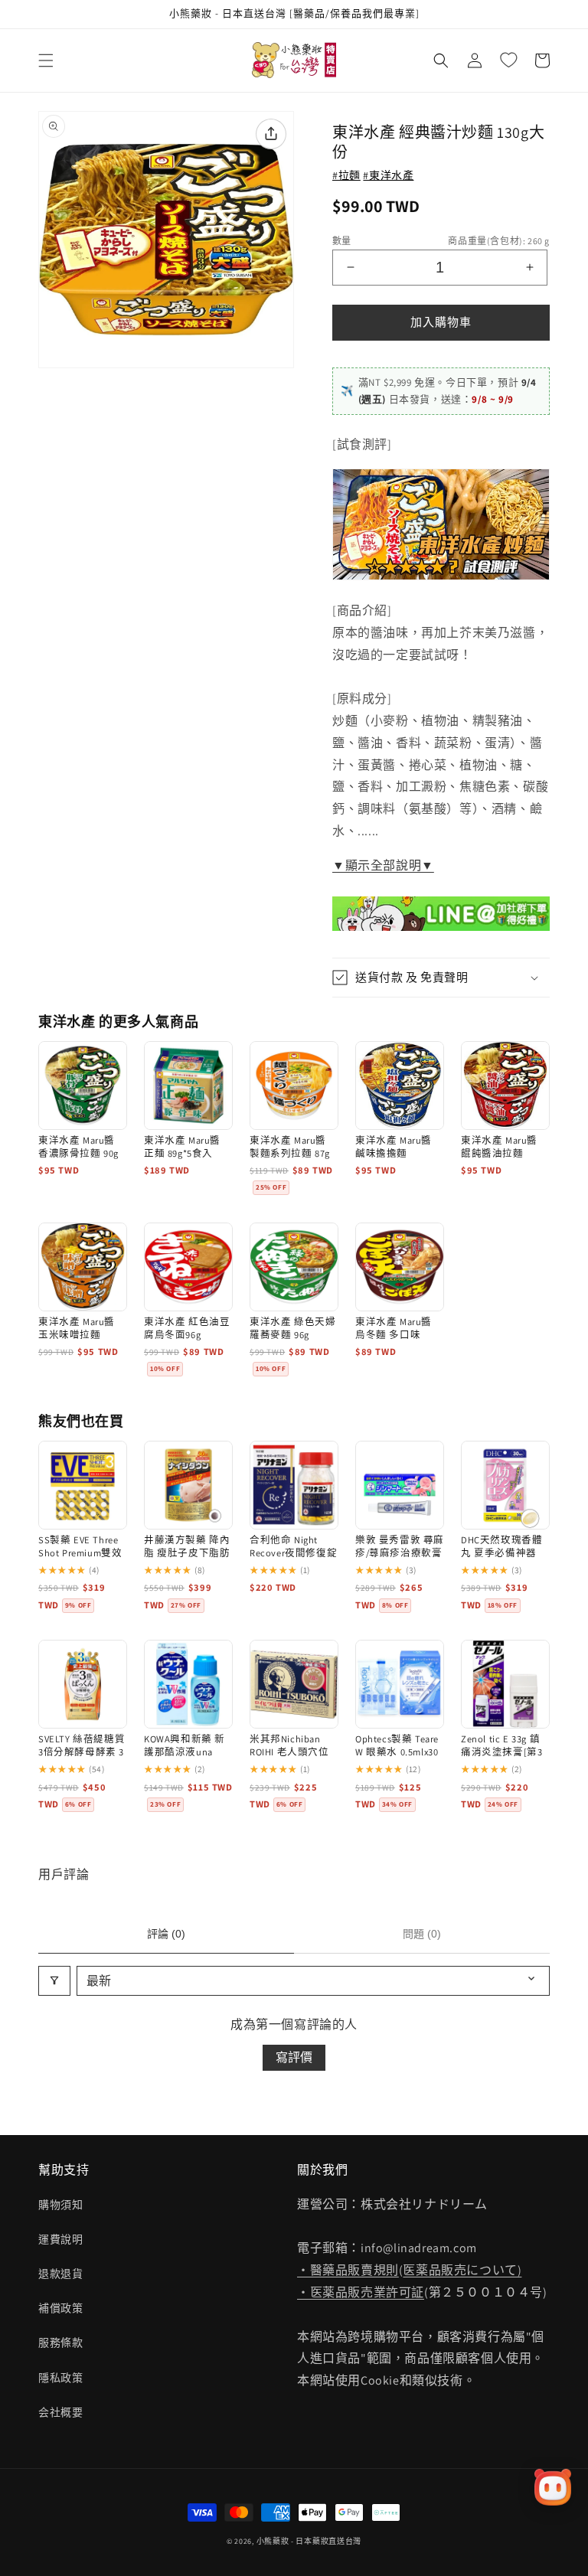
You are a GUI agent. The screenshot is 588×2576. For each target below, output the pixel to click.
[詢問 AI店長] (553, 2487)
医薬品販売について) (462, 2270)
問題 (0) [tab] (422, 1934)
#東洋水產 (388, 175)
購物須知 (60, 2205)
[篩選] (54, 1981)
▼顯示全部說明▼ (383, 865)
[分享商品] (271, 134)
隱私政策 (60, 2378)
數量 (342, 241)
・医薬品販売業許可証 (361, 2292)
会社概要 (60, 2412)
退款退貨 (60, 2274)
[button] (46, 60)
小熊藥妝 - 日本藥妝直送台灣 (309, 2541)
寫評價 (294, 2057)
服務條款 (60, 2343)
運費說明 (60, 2239)
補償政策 (60, 2308)
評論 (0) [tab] (166, 1934)
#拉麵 (346, 175)
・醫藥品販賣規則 (348, 2270)
